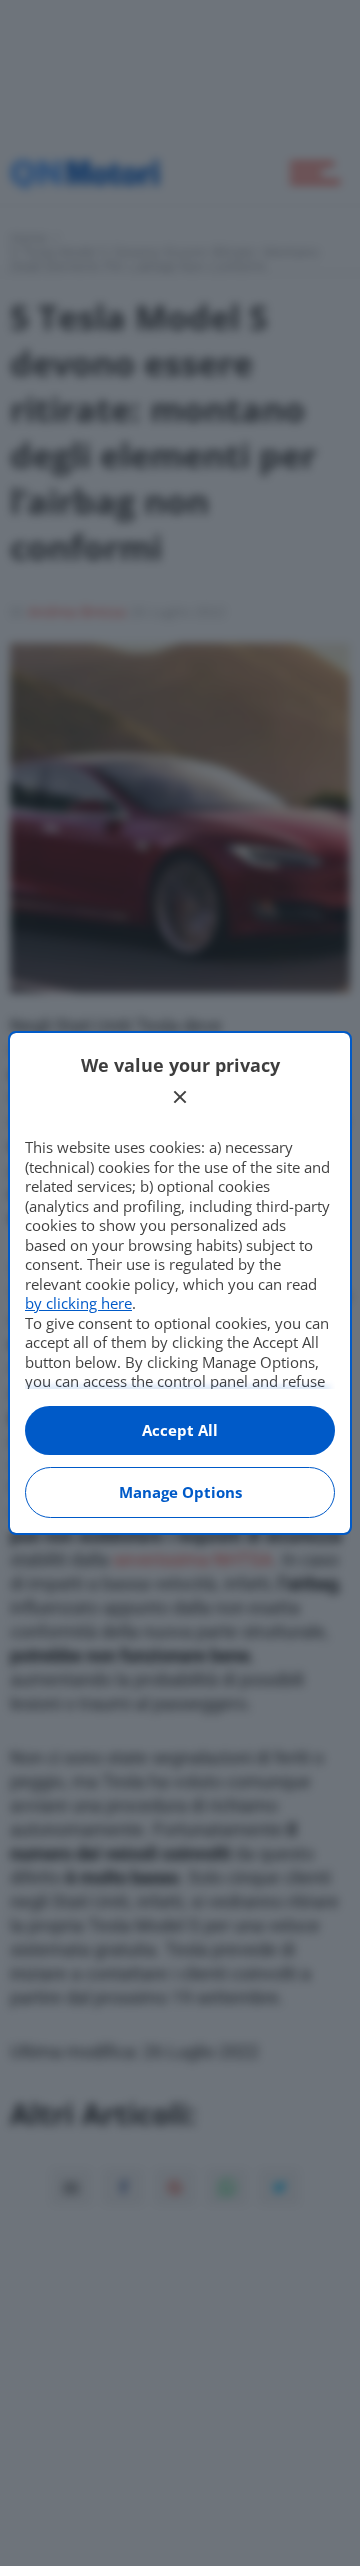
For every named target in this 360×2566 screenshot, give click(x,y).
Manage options (180, 1492)
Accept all (180, 1430)
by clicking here (78, 1303)
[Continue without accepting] (180, 1097)
